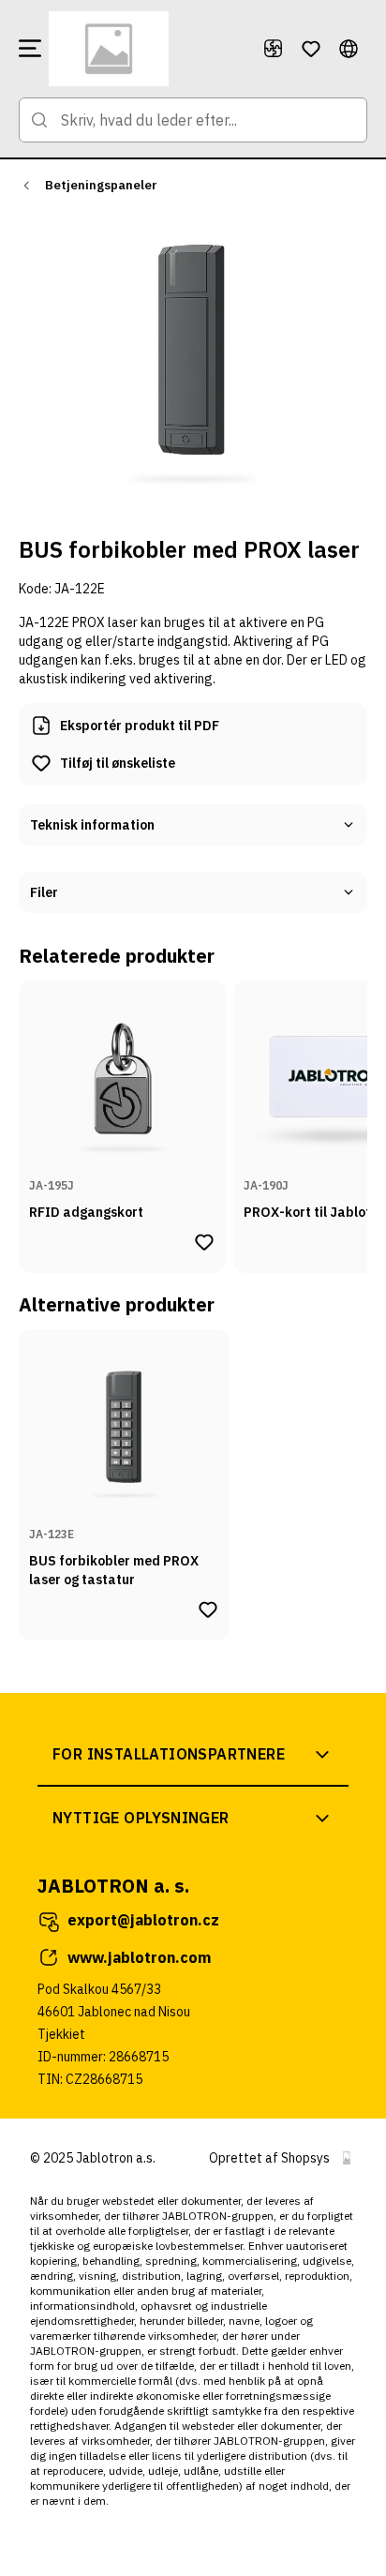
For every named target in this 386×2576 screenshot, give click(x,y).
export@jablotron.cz (143, 1920)
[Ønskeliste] (311, 49)
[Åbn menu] (30, 49)
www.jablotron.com (139, 1957)
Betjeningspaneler (101, 185)
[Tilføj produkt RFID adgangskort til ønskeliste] (204, 1242)
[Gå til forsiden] (148, 49)
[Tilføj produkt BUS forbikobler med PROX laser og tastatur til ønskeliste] (208, 1610)
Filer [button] (44, 892)
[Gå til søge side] (39, 120)
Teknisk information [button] (92, 825)
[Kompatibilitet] (274, 49)
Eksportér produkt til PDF (140, 726)
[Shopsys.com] (347, 2158)
